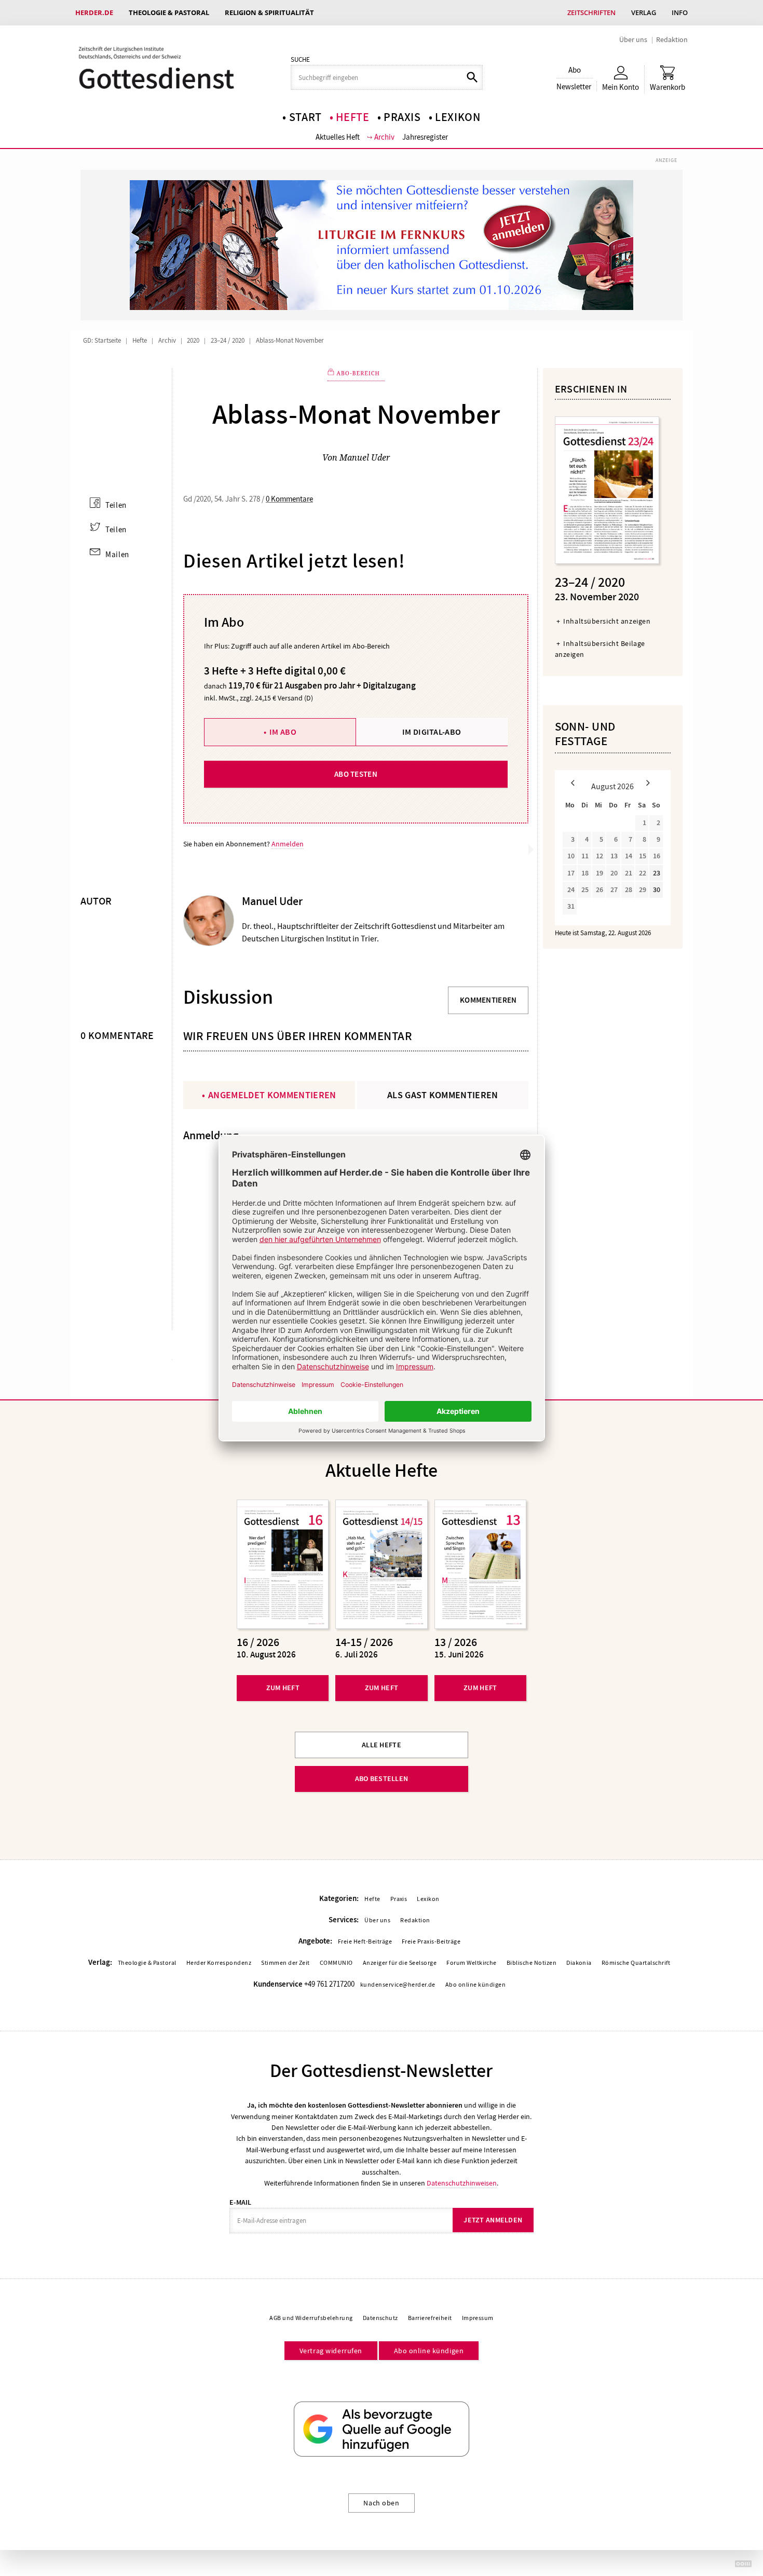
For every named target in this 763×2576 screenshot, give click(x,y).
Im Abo (283, 732)
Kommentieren (488, 1000)
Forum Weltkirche (472, 1963)
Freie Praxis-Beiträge (431, 1941)
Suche (300, 60)
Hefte (352, 117)
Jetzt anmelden (493, 2220)
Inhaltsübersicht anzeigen (607, 621)
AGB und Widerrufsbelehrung (311, 2318)
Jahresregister (425, 137)
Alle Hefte (382, 1745)
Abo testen (356, 774)
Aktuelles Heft (338, 137)
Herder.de (94, 12)
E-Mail (240, 2202)
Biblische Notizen (532, 1963)
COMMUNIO (336, 1963)
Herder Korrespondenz (219, 1963)
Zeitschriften (591, 12)
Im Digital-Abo (432, 732)
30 (657, 890)
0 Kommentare (289, 499)
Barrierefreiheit (430, 2318)
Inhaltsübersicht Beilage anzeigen (600, 649)
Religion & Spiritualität (269, 12)
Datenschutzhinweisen (462, 2183)
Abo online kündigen (475, 1985)
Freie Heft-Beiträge (365, 1941)
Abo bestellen (382, 1779)
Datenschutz (380, 2318)
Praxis (402, 117)
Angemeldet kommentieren (272, 1095)
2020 (193, 341)
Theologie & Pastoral (169, 12)
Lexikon (458, 117)
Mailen (117, 555)
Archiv (384, 137)
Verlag (644, 12)
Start (305, 117)
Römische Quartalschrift (636, 1963)
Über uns (633, 39)
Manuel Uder (365, 457)
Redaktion (672, 39)
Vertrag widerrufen (331, 2351)
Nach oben (381, 2503)
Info (680, 12)
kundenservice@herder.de (398, 1985)
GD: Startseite (102, 341)
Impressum (478, 2318)
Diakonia (579, 1963)
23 (657, 873)
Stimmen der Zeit (285, 1963)
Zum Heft (283, 1688)
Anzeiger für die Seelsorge (400, 1963)
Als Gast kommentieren (443, 1095)
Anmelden (288, 844)
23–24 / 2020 (228, 341)
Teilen (116, 505)
